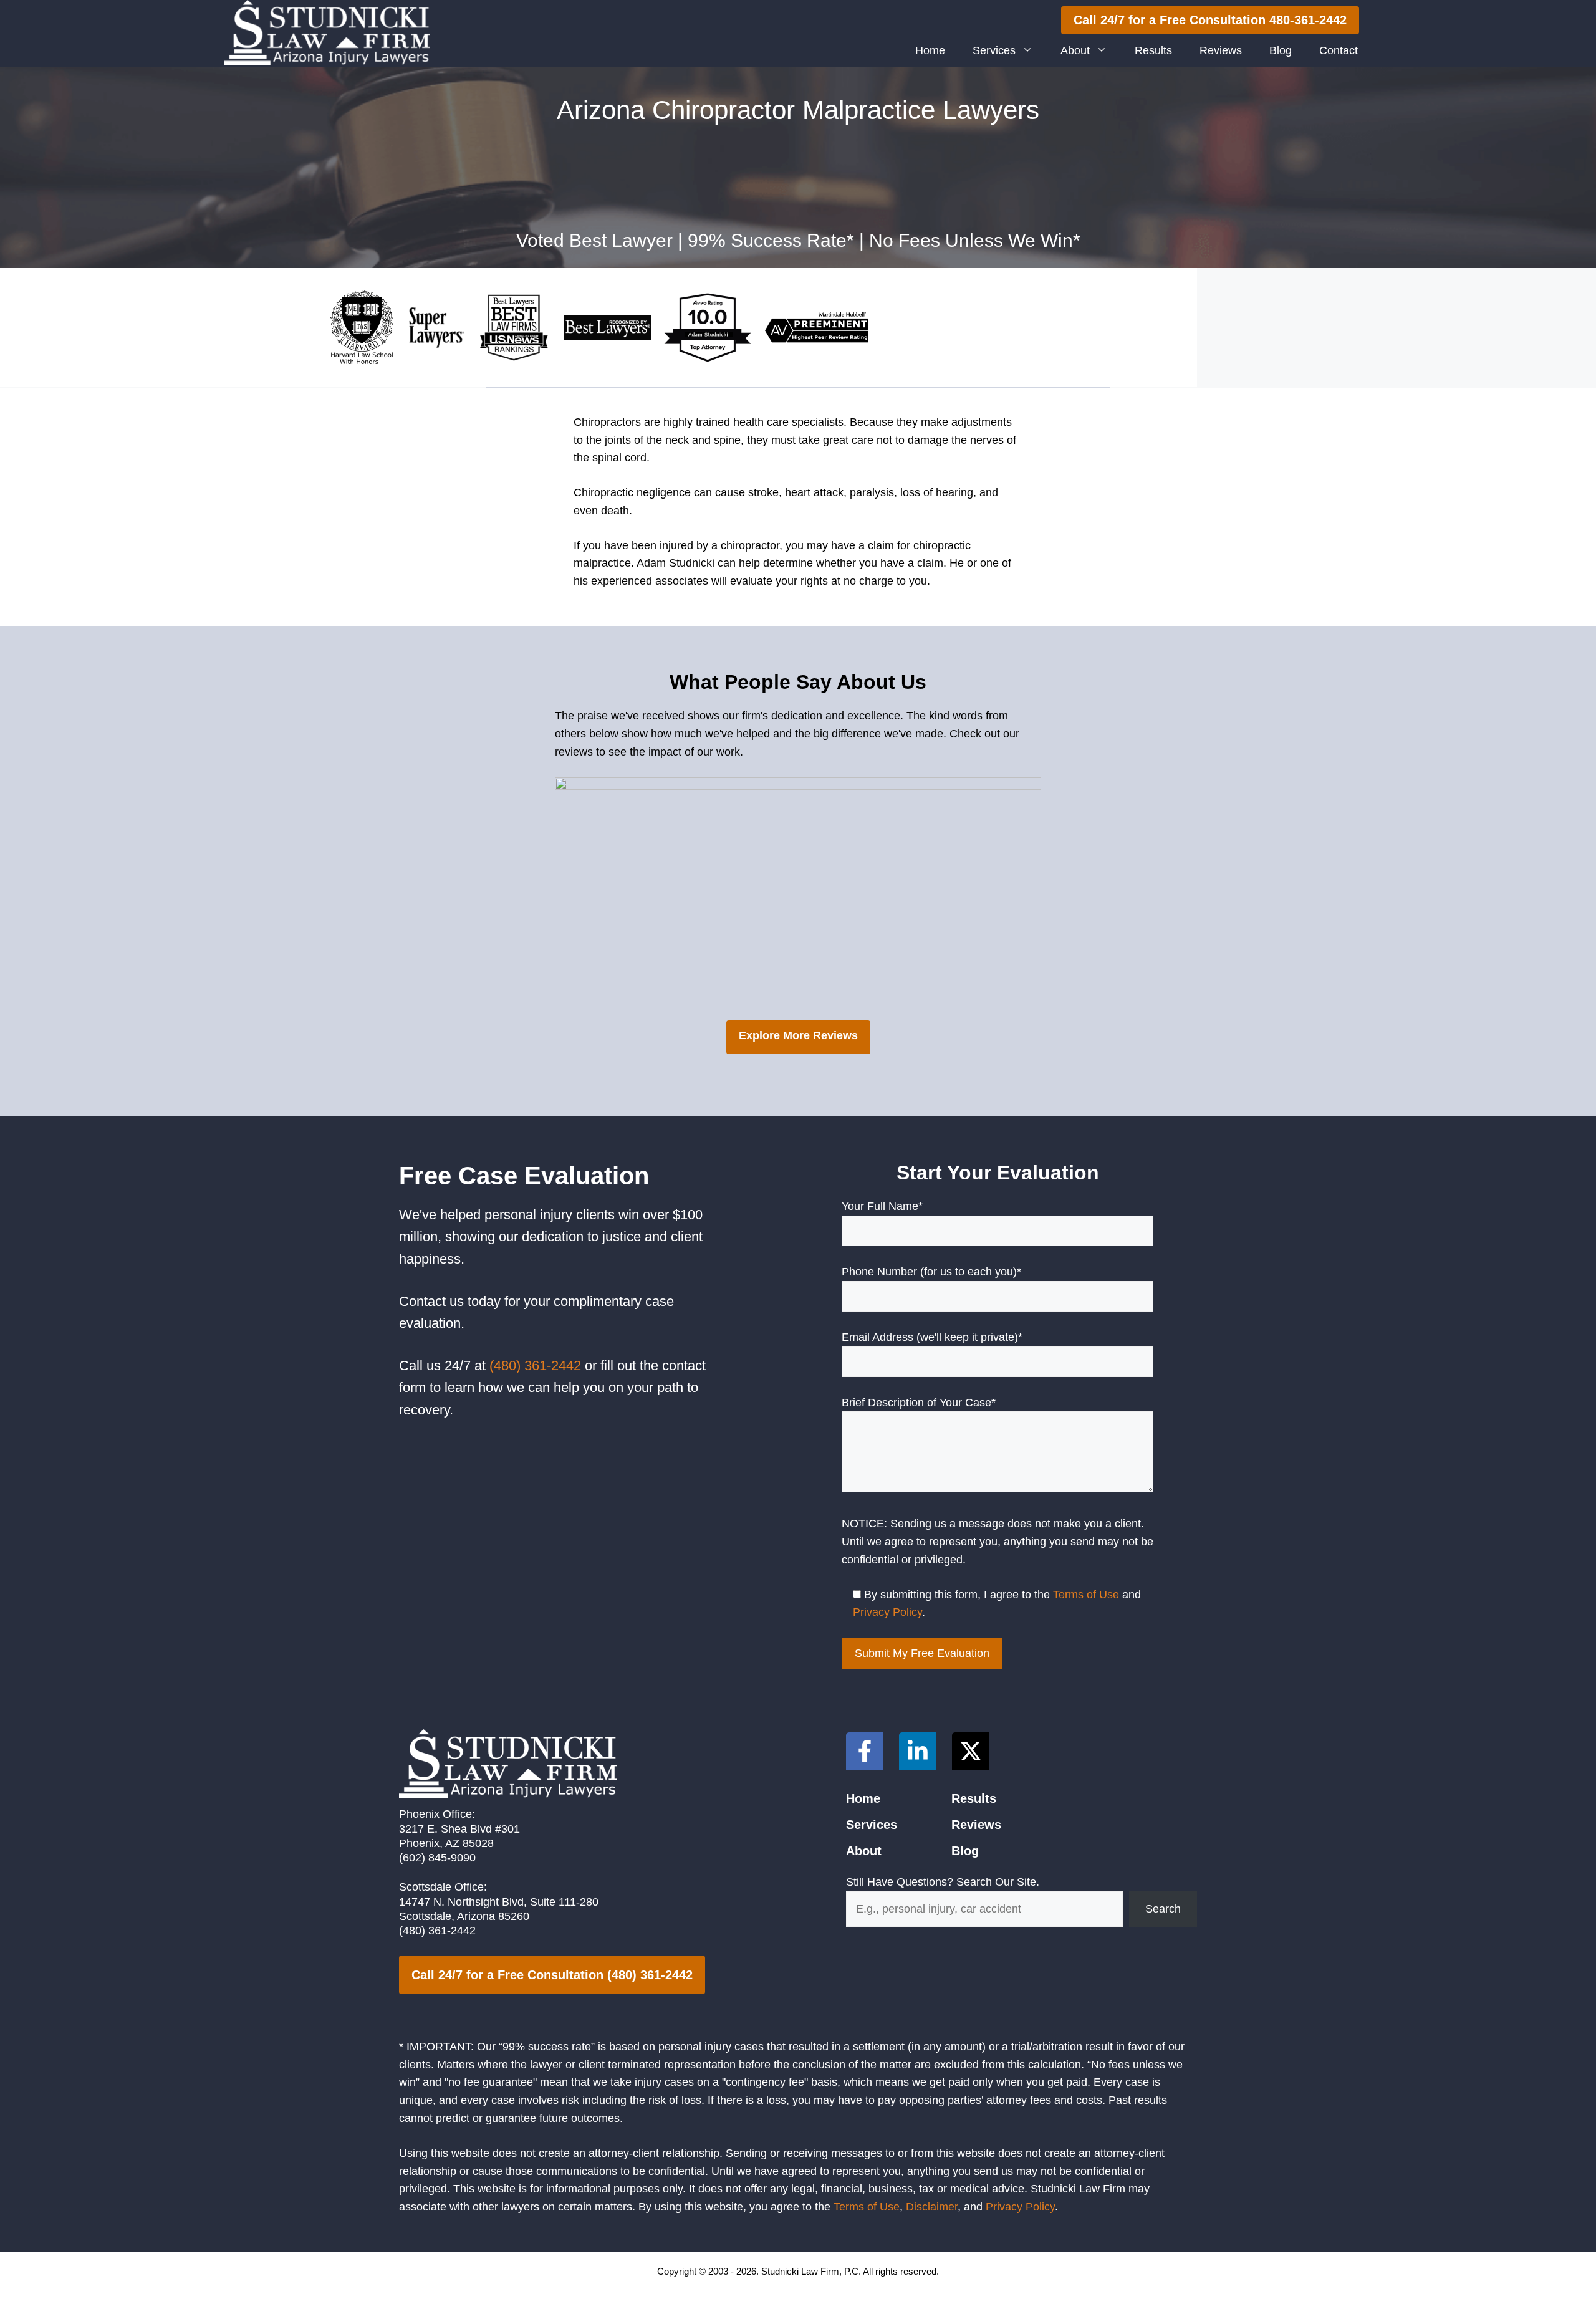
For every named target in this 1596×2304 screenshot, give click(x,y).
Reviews (1221, 50)
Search (1163, 1909)
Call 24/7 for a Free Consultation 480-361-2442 (1210, 20)
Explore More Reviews (798, 1035)
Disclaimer (932, 2207)
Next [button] (1026, 896)
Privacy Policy (887, 1612)
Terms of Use (1086, 1595)
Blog (1281, 50)
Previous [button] (570, 896)
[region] (798, 899)
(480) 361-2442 (535, 1366)
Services (994, 50)
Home (930, 50)
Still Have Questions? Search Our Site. (943, 1882)
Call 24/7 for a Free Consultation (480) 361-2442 (552, 1975)
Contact (1339, 50)
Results (1153, 50)
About (1075, 50)
